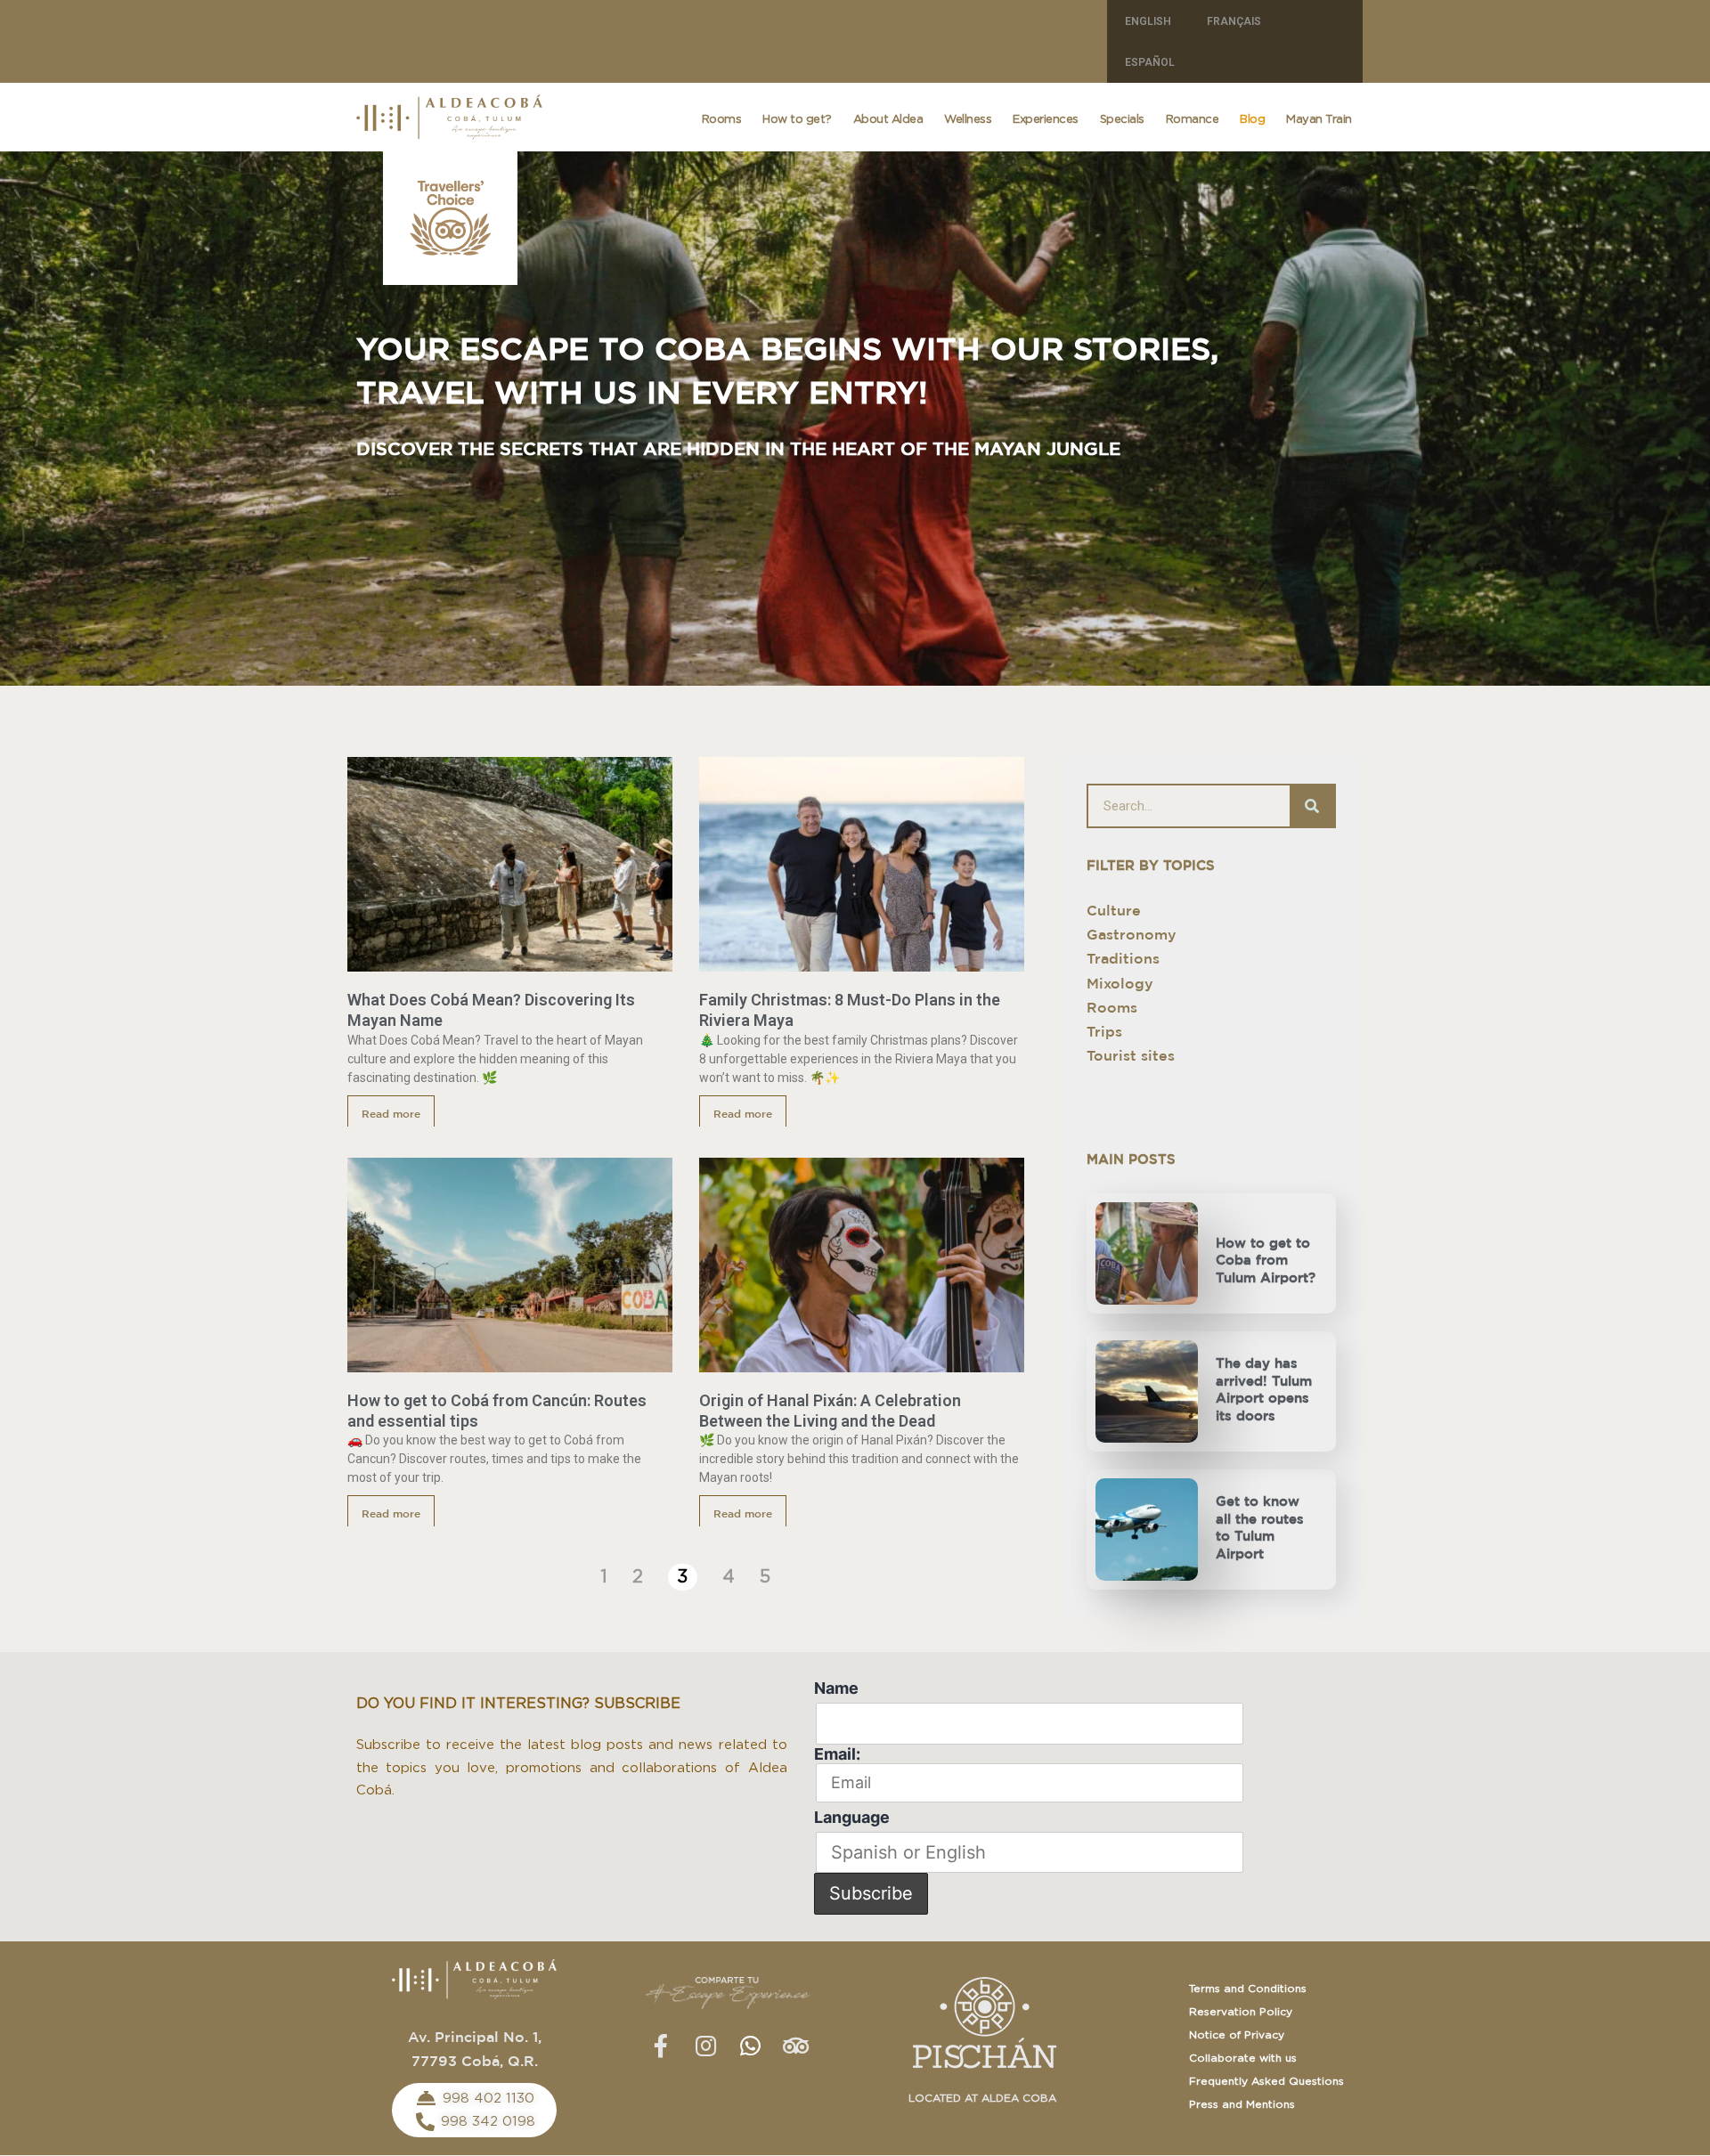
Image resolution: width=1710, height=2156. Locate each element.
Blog (1252, 120)
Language (852, 1817)
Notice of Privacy (1237, 2035)
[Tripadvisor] (795, 2046)
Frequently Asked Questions (1266, 2081)
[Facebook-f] (661, 2046)
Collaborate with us (1243, 2058)
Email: (837, 1754)
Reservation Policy (1241, 2012)
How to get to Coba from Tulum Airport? (1266, 1261)
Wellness (968, 120)
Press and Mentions (1242, 2104)
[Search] (1312, 806)
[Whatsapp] (751, 2046)
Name (836, 1688)
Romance (1193, 120)
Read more (391, 1115)
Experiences (1046, 120)
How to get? (797, 120)
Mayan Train (1319, 120)
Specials (1122, 120)
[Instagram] (705, 2046)
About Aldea (888, 120)
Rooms (722, 120)
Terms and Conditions (1248, 1989)
